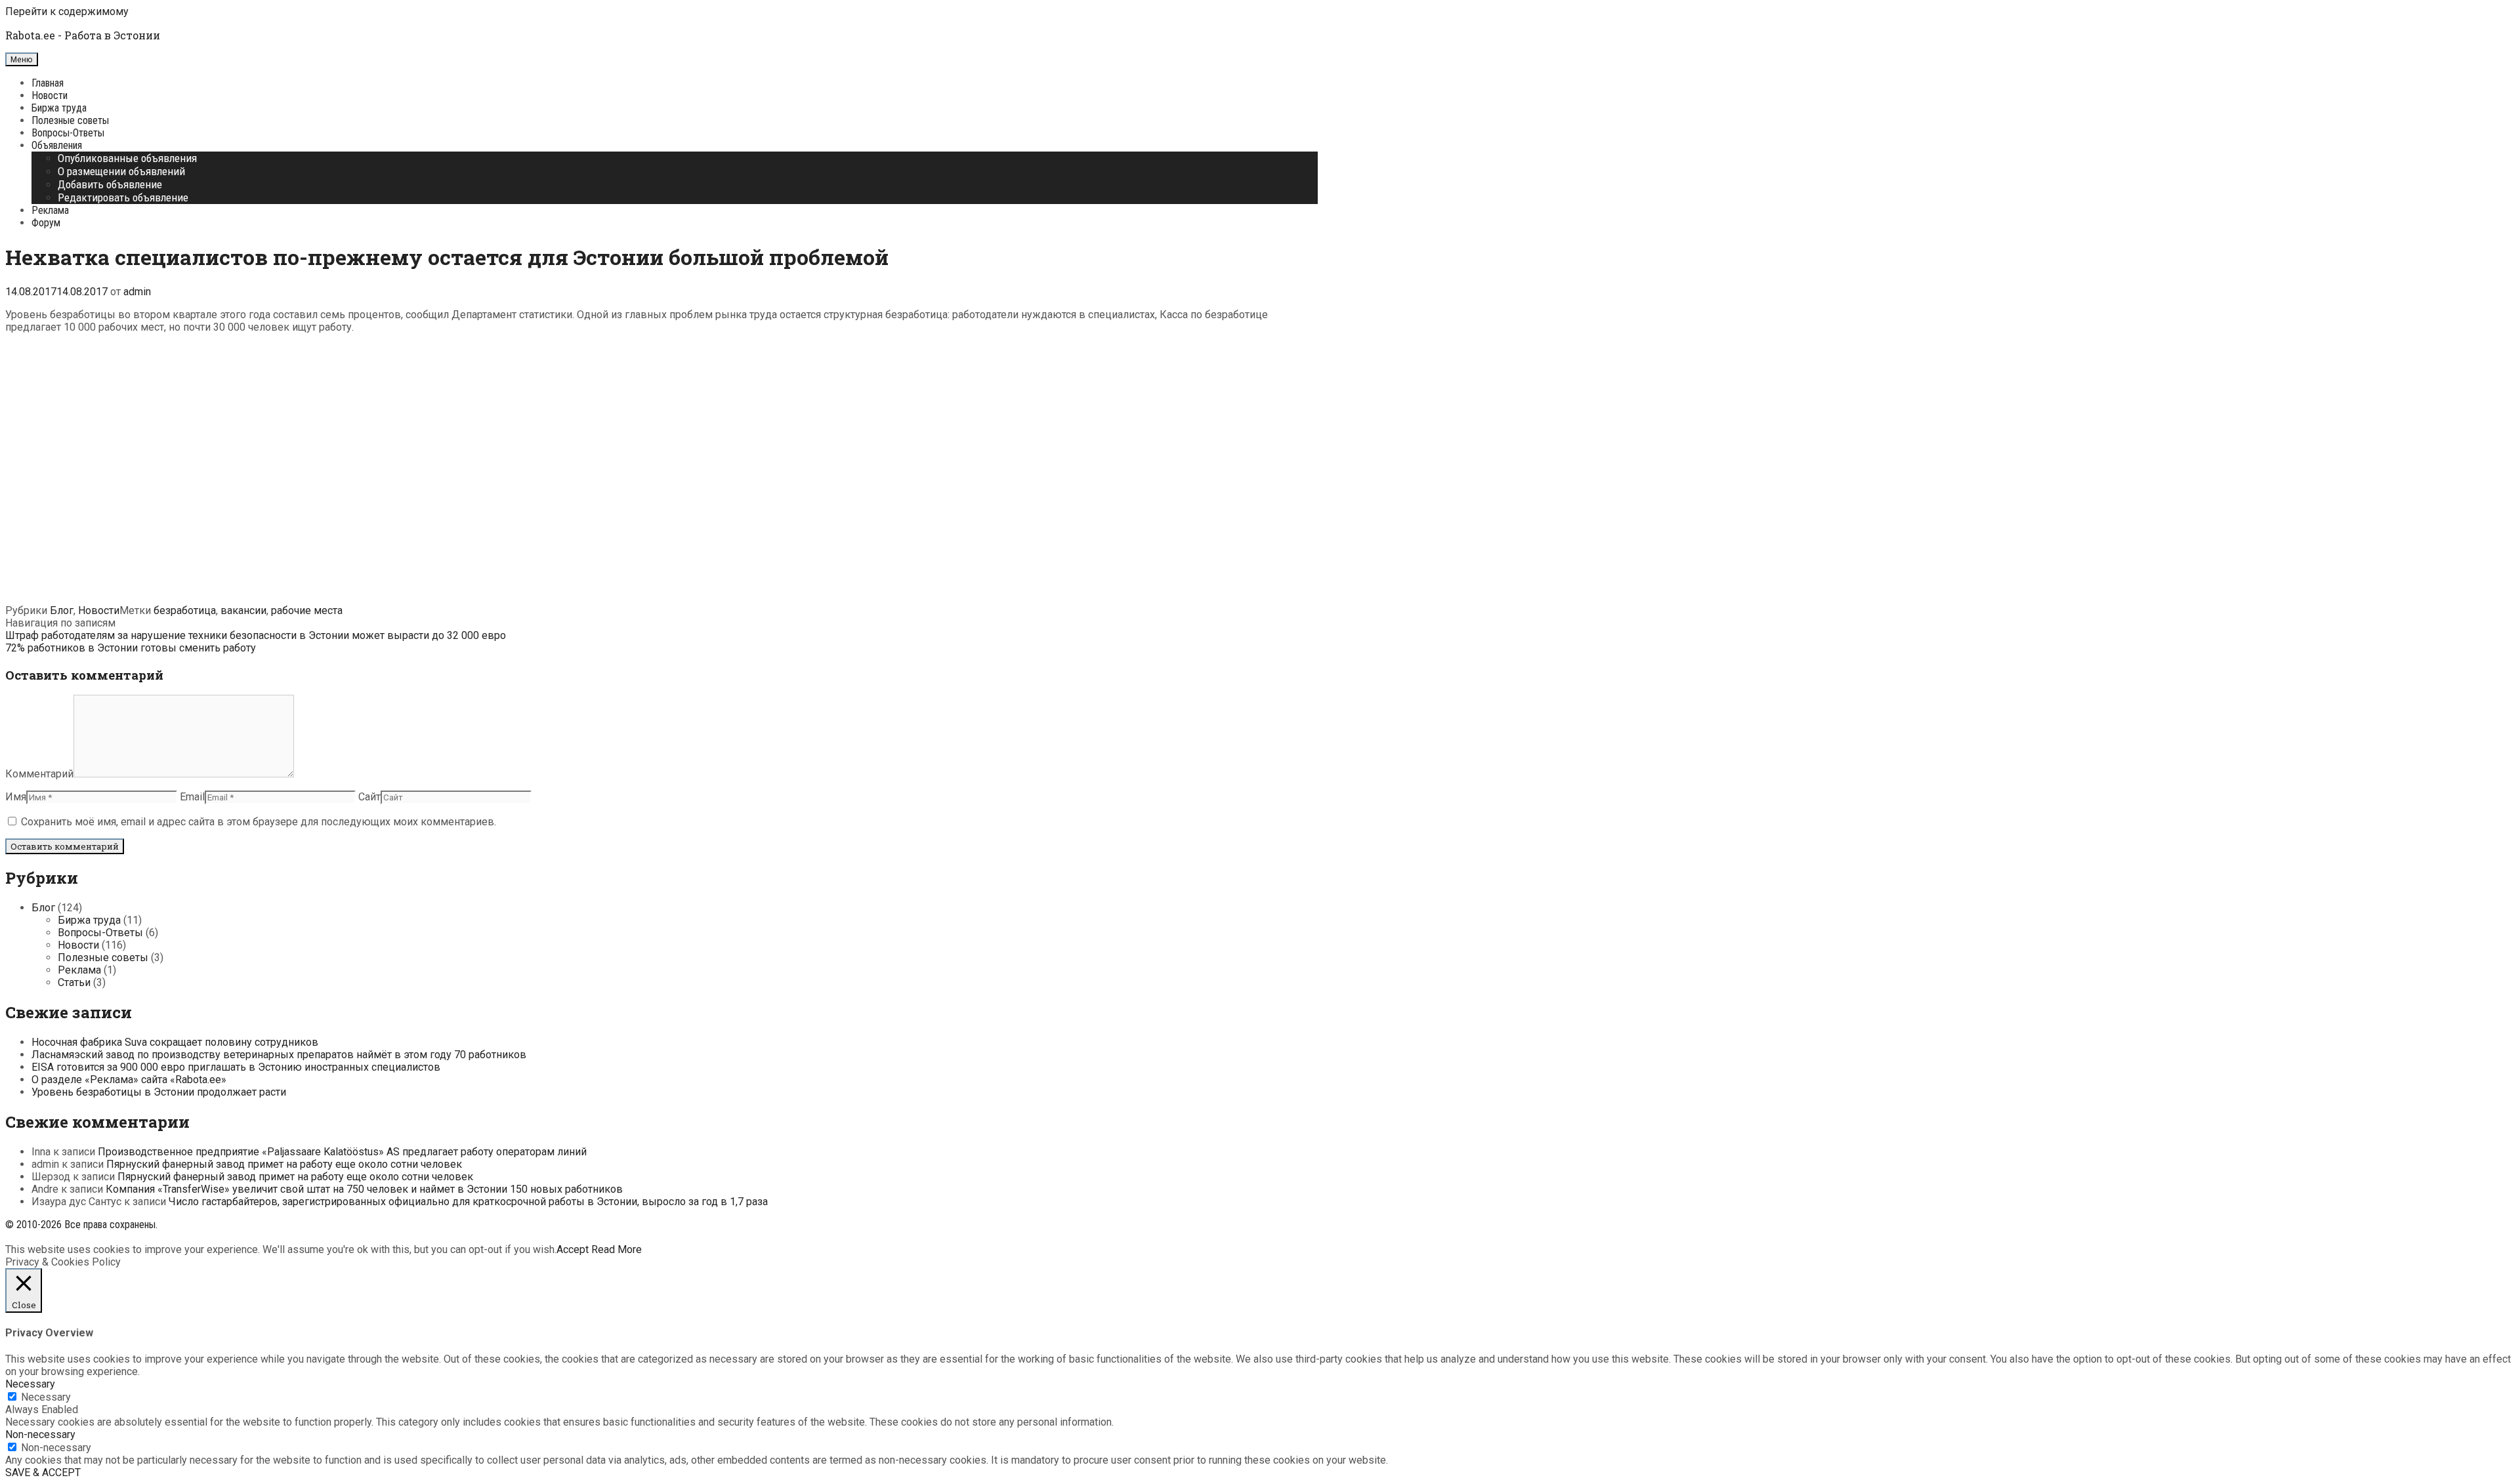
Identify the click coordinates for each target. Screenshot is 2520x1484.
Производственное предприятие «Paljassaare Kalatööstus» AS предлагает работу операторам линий (342, 1152)
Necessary (46, 1397)
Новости (50, 95)
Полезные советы (70, 120)
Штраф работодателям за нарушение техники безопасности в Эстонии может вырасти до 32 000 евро (256, 635)
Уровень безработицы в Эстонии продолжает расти (159, 1092)
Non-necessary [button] (40, 1434)
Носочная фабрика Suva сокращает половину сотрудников (175, 1042)
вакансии (243, 610)
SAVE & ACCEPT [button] (43, 1473)
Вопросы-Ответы (68, 133)
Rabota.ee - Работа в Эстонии (83, 35)
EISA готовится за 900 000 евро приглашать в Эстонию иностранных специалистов (236, 1067)
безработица (185, 610)
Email (192, 797)
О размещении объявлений (121, 171)
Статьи (74, 982)
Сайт (369, 797)
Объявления (57, 145)
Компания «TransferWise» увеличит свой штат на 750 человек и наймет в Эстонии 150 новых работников (364, 1189)
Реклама (50, 210)
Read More (617, 1249)
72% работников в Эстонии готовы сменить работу (131, 648)
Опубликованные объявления (127, 158)
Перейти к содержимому (67, 11)
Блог (62, 610)
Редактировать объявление (123, 197)
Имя (16, 797)
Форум (46, 223)
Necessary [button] (30, 1384)
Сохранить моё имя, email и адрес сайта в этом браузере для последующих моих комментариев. (259, 822)
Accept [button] (573, 1249)
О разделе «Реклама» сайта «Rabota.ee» (129, 1080)
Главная (48, 83)
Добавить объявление (110, 184)
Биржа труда (59, 108)
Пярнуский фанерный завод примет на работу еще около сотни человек (284, 1164)
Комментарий (39, 774)
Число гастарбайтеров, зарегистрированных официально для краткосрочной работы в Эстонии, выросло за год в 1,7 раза (468, 1202)
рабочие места (307, 610)
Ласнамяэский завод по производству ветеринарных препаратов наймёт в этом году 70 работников (279, 1055)
